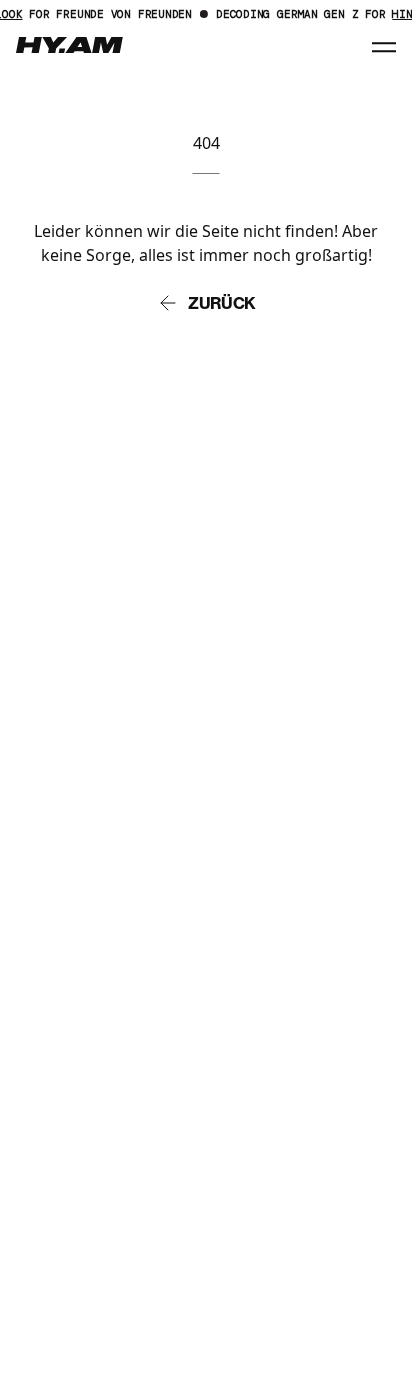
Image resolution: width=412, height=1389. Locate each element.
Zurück (222, 303)
